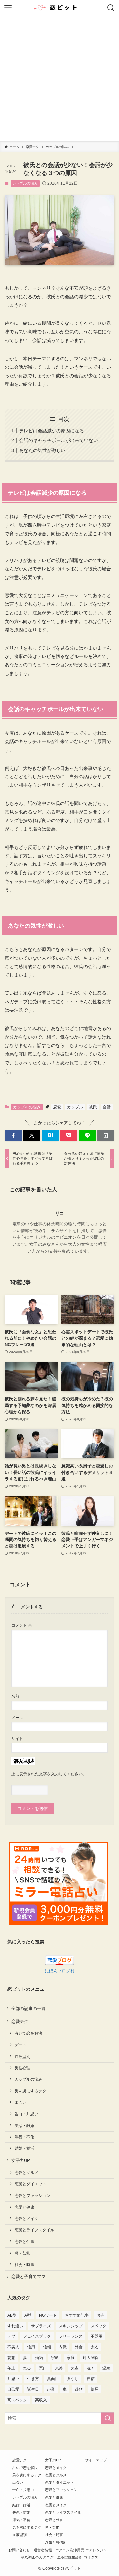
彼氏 (93, 1107)
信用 (31, 2347)
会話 (107, 1107)
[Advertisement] (59, 79)
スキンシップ (71, 2326)
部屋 (95, 2389)
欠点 (75, 2368)
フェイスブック (37, 2336)
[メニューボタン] (8, 8)
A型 (28, 2315)
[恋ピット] (59, 8)
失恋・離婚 (24, 2125)
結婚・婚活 (24, 2148)
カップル (75, 1107)
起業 (51, 2389)
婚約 (39, 2358)
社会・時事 (24, 2265)
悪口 (43, 2368)
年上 (11, 2368)
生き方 (33, 2379)
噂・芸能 (22, 2253)
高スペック (17, 2400)
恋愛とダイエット (30, 2184)
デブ (11, 2336)
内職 (63, 2347)
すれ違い (15, 2326)
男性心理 (22, 2068)
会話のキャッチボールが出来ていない (59, 440)
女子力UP (21, 2160)
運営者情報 (43, 2550)
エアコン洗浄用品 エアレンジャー (83, 2550)
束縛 (59, 2368)
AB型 (12, 2315)
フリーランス (71, 2336)
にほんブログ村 (60, 1971)
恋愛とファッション (32, 2196)
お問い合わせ (19, 2550)
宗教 (55, 2358)
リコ (59, 1213)
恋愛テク (20, 2021)
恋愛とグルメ (26, 2172)
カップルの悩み (25, 183)
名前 (15, 1696)
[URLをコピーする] (106, 1135)
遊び (79, 2389)
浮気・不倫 (24, 2137)
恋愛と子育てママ (28, 2276)
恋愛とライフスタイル (34, 2230)
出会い (20, 2102)
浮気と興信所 (56, 2542)
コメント (22, 1625)
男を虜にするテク (30, 2091)
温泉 (106, 2368)
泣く (91, 2368)
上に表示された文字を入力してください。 (49, 1774)
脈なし (73, 2379)
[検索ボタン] (111, 8)
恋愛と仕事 (24, 2241)
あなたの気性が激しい (42, 450)
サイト (17, 1739)
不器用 (97, 2336)
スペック (99, 2326)
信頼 (47, 2347)
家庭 (71, 2358)
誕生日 (33, 2389)
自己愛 (13, 2389)
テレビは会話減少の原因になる (52, 431)
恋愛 (57, 1107)
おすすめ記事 (77, 2315)
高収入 (41, 2400)
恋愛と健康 (24, 2207)
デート (20, 2045)
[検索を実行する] (108, 2418)
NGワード (48, 2315)
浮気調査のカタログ (37, 2557)
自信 (91, 2379)
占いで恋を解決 (28, 2033)
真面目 (53, 2379)
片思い (13, 2379)
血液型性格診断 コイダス (78, 2557)
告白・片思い (26, 2114)
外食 (79, 2347)
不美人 (13, 2347)
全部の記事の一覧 (28, 2008)
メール (17, 1717)
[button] (13, 1135)
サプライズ (41, 2326)
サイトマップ (96, 2460)
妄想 (11, 2358)
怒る (27, 2368)
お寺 (100, 2315)
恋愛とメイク (26, 2219)
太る (95, 2347)
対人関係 (91, 2358)
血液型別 (22, 2056)
